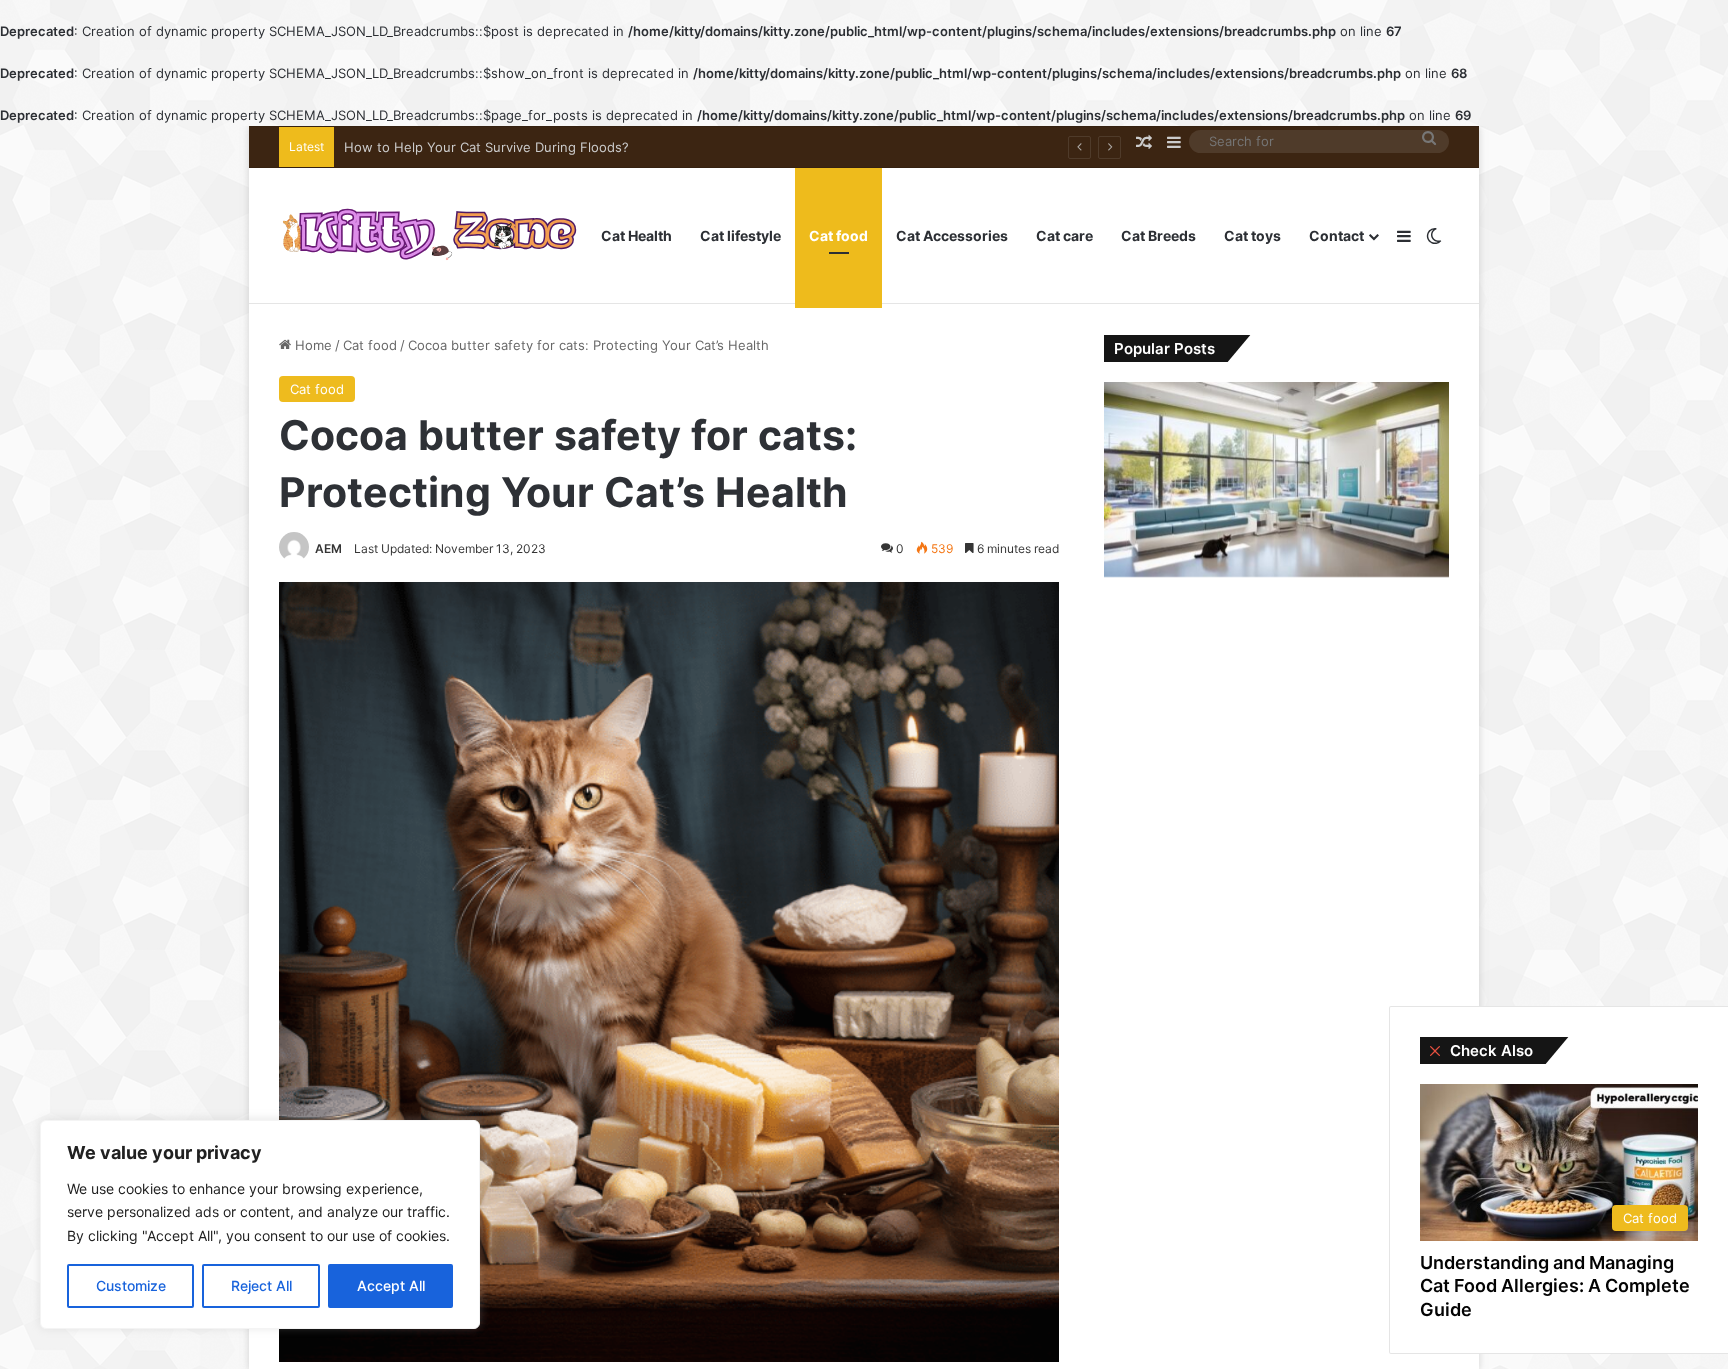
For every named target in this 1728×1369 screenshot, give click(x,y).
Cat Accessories (952, 235)
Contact (1336, 235)
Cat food (838, 235)
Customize (131, 1285)
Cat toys (1252, 235)
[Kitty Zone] (429, 236)
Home (311, 345)
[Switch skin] (1434, 236)
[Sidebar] (1404, 236)
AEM (328, 548)
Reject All (261, 1285)
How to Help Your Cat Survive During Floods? (486, 147)
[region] (260, 1224)
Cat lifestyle (740, 235)
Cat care (1064, 235)
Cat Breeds (1158, 235)
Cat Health (636, 235)
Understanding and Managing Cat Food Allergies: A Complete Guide (1555, 1286)
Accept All (391, 1285)
